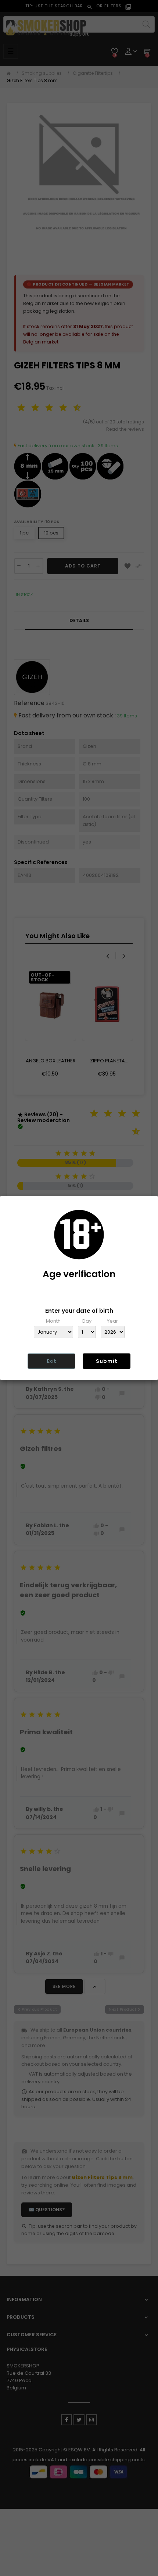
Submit (107, 1361)
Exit (51, 1361)
